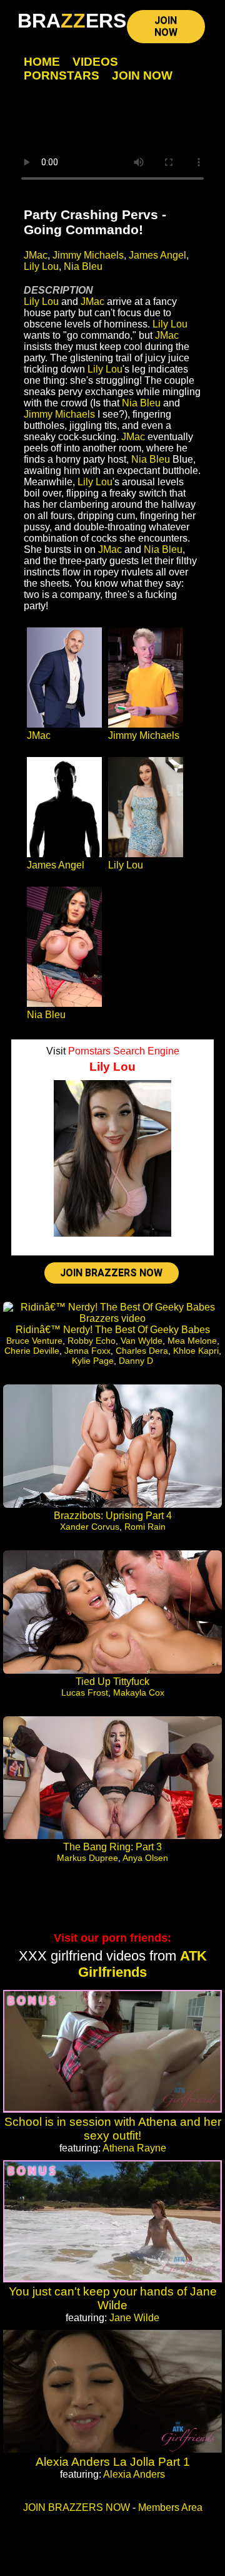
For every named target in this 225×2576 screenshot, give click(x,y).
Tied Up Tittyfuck (112, 1682)
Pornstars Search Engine (124, 1051)
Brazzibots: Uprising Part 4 (113, 1516)
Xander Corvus (90, 1527)
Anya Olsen (145, 1858)
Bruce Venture (34, 1341)
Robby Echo (92, 1341)
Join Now (142, 75)
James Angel (157, 255)
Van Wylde (142, 1341)
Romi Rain (145, 1527)
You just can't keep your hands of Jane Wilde (113, 2298)
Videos (95, 62)
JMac (36, 255)
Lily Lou (41, 266)
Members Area (170, 2507)
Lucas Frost (85, 1692)
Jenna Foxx (87, 1351)
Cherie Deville (32, 1351)
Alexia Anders (134, 2474)
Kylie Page (93, 1361)
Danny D (136, 1361)
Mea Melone (192, 1341)
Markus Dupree (87, 1858)
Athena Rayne (134, 2148)
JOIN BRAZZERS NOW (111, 1273)
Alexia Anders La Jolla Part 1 (113, 2462)
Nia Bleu (83, 266)
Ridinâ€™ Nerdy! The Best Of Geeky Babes (113, 1330)
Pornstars (62, 75)
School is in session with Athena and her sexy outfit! (113, 2129)
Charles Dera (142, 1351)
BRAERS (72, 21)
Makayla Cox (139, 1692)
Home (42, 62)
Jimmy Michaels (88, 255)
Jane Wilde (134, 2318)
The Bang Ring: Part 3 (112, 1847)
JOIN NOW (166, 26)
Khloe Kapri (196, 1351)
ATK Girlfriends (142, 1964)
